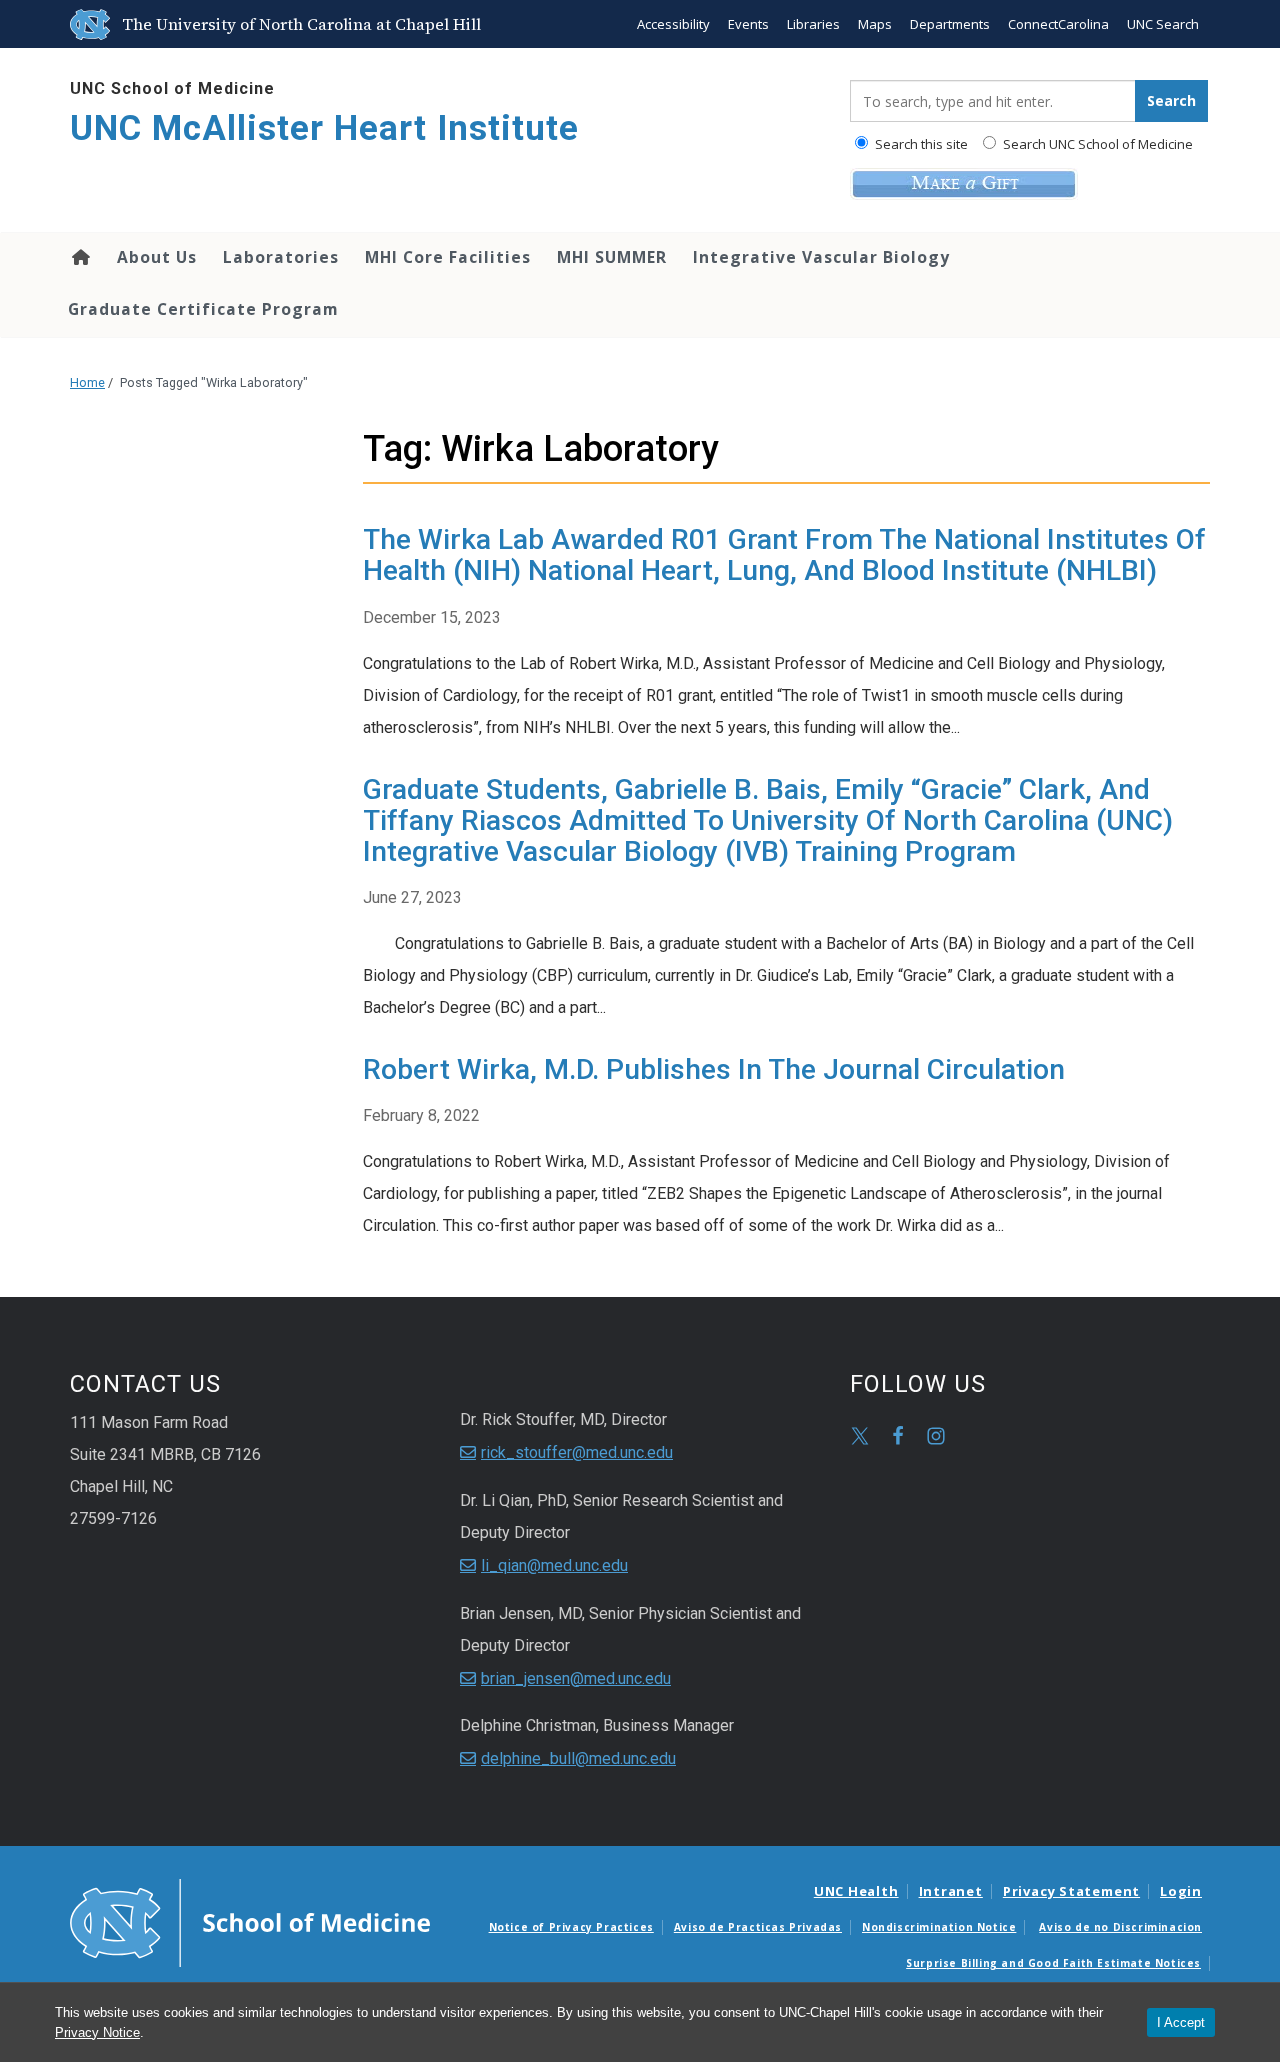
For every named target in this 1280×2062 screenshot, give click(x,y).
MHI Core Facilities (448, 257)
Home (79, 257)
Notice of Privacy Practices (571, 1927)
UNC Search (1163, 24)
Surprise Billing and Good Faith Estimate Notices (1053, 1963)
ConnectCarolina (1058, 24)
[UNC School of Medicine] (250, 1922)
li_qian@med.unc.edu (554, 1565)
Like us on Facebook (898, 1436)
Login (1181, 1891)
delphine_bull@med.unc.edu (578, 1758)
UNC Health (856, 1891)
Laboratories (281, 257)
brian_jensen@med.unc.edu (576, 1678)
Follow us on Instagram (936, 1436)
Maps (875, 24)
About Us (157, 257)
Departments (950, 24)
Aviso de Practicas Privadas (758, 1927)
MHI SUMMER (612, 257)
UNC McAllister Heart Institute (324, 128)
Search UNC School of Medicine (1096, 144)
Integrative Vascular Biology (821, 257)
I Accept (1181, 2022)
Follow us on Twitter (860, 1436)
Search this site (920, 144)
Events (748, 24)
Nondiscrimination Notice (939, 1927)
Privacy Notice (97, 2032)
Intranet (951, 1891)
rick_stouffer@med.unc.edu (577, 1452)
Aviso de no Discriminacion (1120, 1927)
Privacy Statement (1071, 1891)
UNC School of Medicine (172, 88)
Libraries (813, 24)
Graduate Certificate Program (203, 309)
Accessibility (673, 24)
